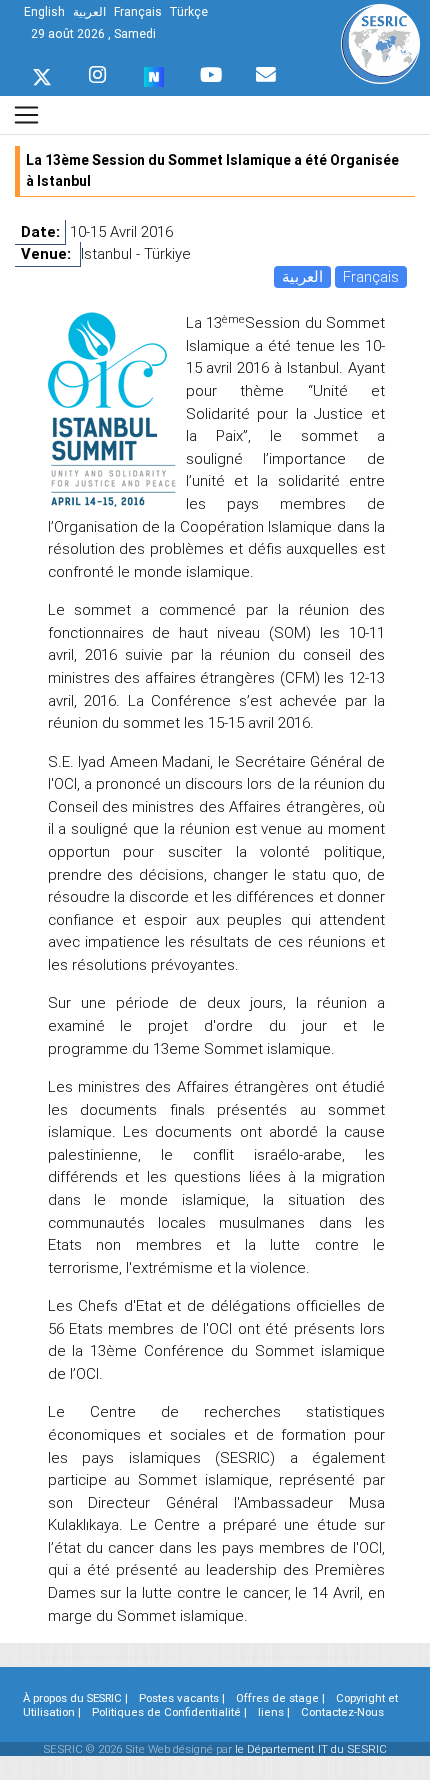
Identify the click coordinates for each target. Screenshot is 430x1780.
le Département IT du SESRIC (311, 1749)
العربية (302, 276)
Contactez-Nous (342, 1712)
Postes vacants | (182, 1698)
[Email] (266, 70)
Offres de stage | (280, 1698)
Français (371, 276)
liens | (274, 1712)
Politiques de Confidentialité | (169, 1712)
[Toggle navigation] (26, 114)
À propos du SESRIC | (75, 1698)
